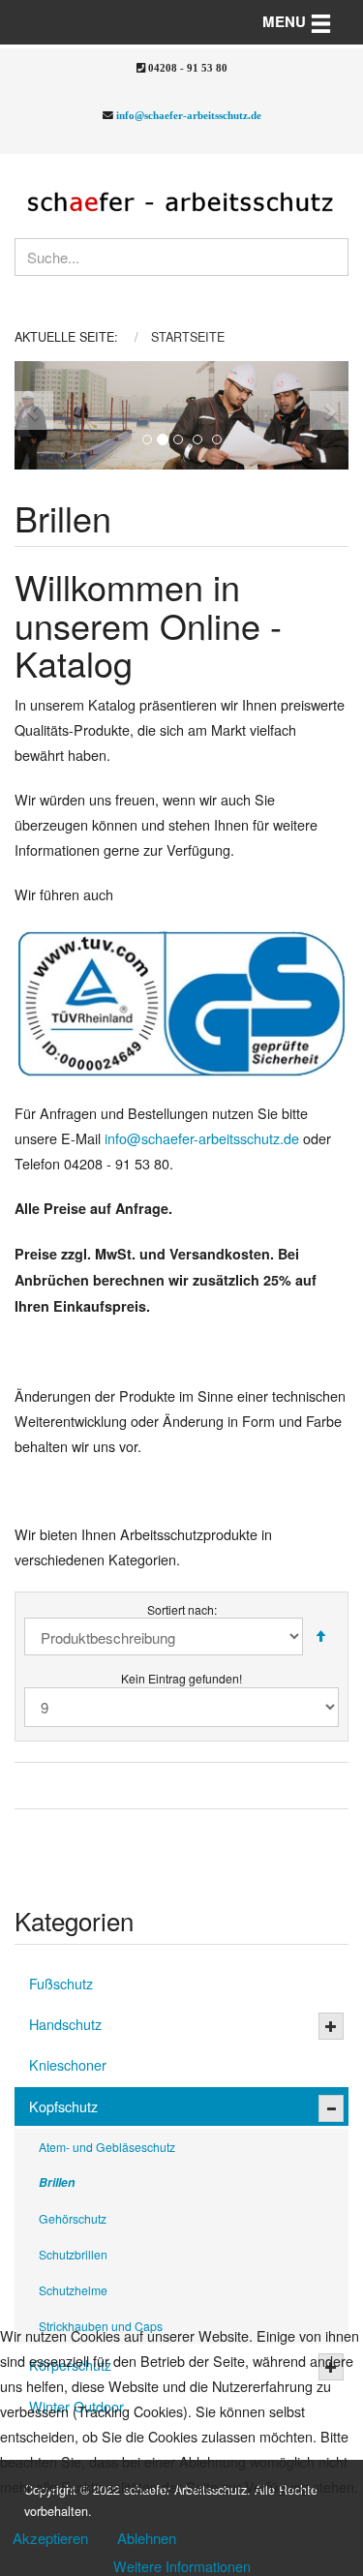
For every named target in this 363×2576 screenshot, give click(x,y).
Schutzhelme (73, 2290)
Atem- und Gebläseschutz (107, 2147)
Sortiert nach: (182, 1609)
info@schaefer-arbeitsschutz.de (189, 115)
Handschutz (65, 2024)
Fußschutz (61, 1983)
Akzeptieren (50, 2538)
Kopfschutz (63, 2106)
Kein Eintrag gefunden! (181, 1678)
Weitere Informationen (182, 2566)
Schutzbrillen (73, 2254)
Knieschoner (68, 2064)
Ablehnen (147, 2538)
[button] (31, 415)
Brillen (57, 2182)
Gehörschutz (73, 2218)
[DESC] (320, 1637)
